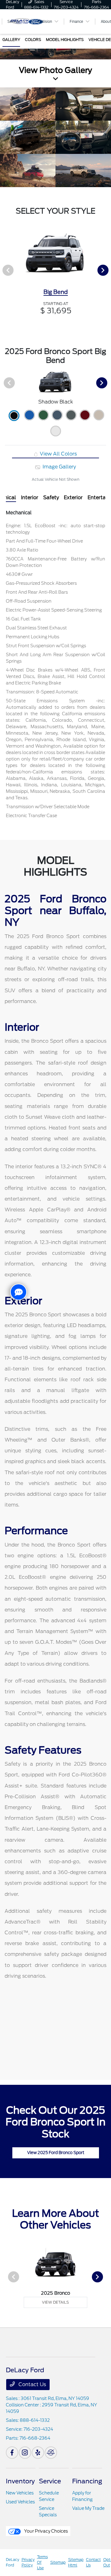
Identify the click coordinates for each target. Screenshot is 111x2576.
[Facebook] (12, 2453)
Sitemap (58, 2562)
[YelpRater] (38, 2453)
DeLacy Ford (12, 2562)
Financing (87, 2481)
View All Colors (58, 454)
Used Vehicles (20, 2502)
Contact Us (32, 2384)
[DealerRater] (51, 2453)
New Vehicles (20, 2493)
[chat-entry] (18, 1292)
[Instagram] (25, 2453)
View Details (55, 2302)
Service (50, 2481)
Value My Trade (88, 2508)
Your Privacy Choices (45, 2531)
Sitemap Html (76, 2562)
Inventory (20, 2481)
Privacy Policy (28, 2562)
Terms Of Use (42, 2562)
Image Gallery (59, 467)
